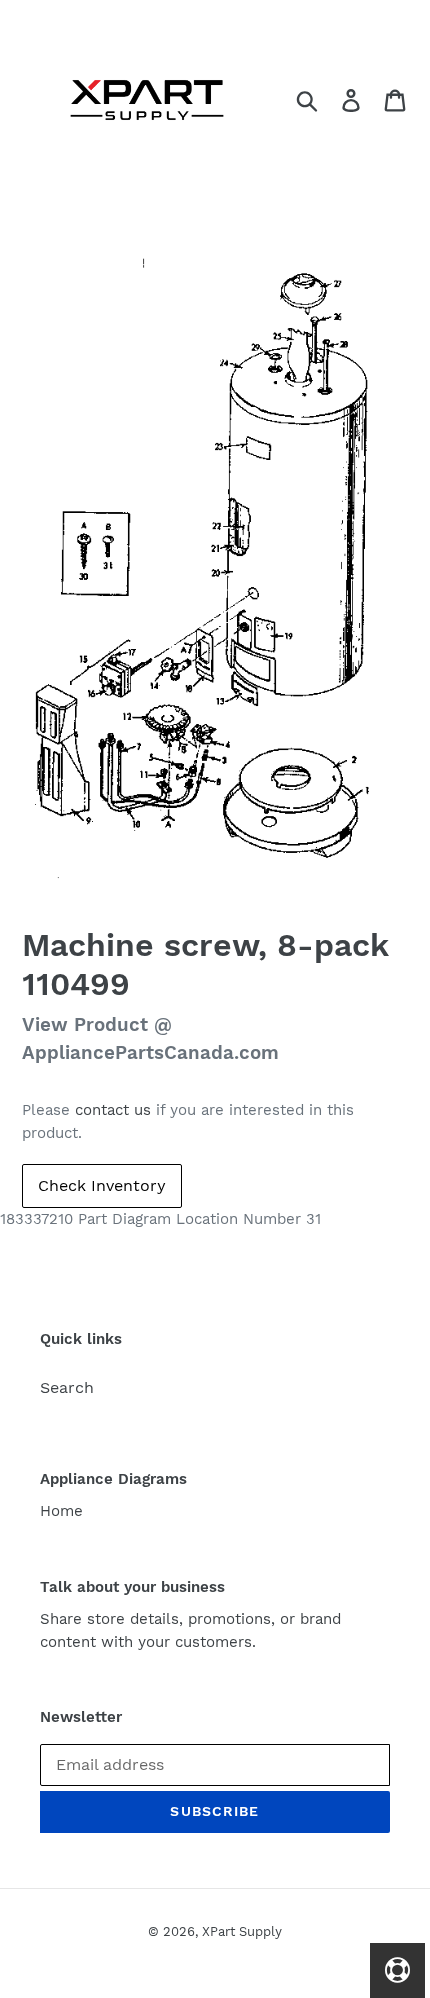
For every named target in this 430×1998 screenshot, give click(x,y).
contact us (113, 1110)
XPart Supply (242, 1931)
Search (67, 1387)
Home (61, 1511)
